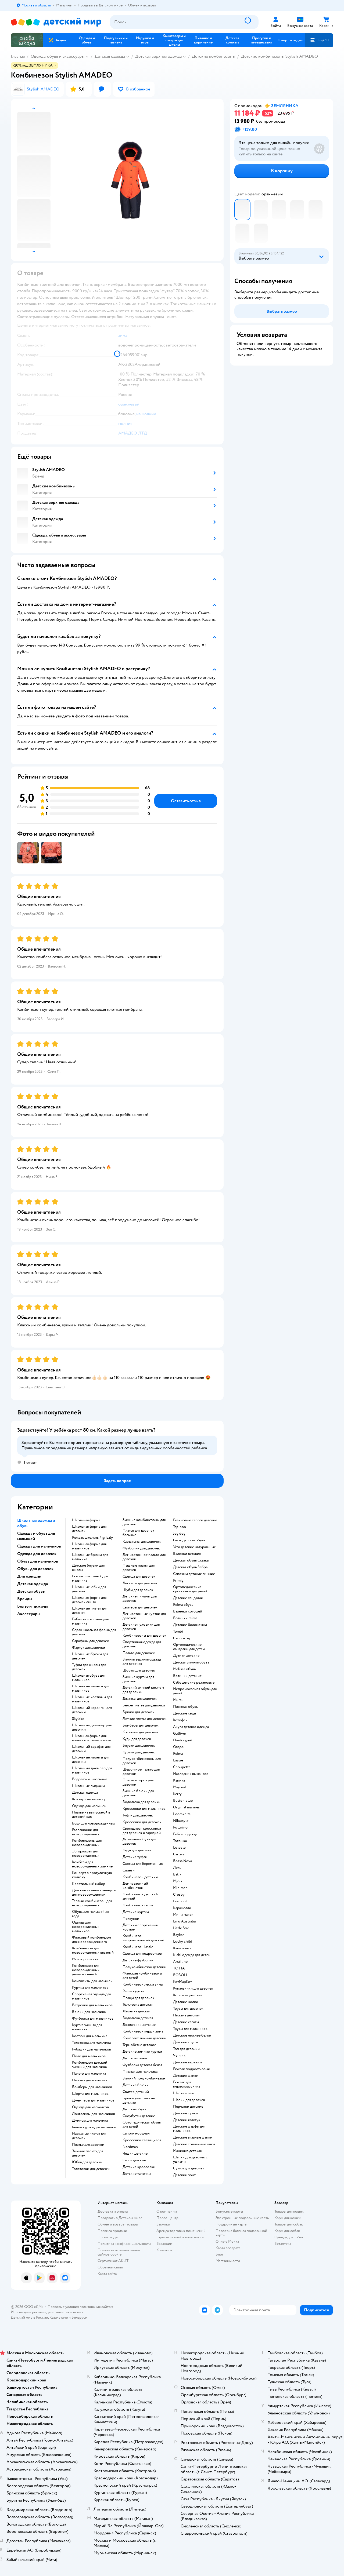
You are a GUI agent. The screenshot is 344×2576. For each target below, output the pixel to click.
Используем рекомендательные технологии (47, 2312)
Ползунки (131, 1919)
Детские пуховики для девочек (141, 1627)
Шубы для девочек (138, 1590)
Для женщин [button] (29, 1576)
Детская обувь (134, 2109)
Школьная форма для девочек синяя (89, 1600)
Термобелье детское (139, 2045)
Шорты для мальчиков (90, 2094)
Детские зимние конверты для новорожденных (94, 1892)
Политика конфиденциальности (124, 2244)
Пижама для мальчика (90, 2080)
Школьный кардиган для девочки (92, 1710)
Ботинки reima (185, 1618)
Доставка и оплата (113, 2211)
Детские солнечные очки (194, 2144)
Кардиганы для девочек (142, 1542)
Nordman (130, 2147)
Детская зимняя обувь (191, 1662)
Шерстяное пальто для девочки (141, 1772)
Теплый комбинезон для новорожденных (92, 1903)
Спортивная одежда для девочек (142, 1644)
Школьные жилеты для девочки (91, 1760)
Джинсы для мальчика (90, 2121)
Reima (178, 1754)
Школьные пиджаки (88, 1786)
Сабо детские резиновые (194, 1683)
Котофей (180, 1720)
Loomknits (182, 1814)
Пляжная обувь (185, 1707)
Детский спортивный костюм (140, 1927)
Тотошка (180, 1841)
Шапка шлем (183, 2093)
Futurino (180, 1827)
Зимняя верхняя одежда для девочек (142, 1662)
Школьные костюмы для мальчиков (92, 1699)
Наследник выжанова (191, 1774)
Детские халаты (186, 2022)
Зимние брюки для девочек (138, 1793)
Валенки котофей (188, 1611)
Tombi (178, 1632)
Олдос (178, 1747)
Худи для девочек (137, 1739)
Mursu (178, 1700)
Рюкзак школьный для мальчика (90, 1578)
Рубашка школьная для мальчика (90, 1621)
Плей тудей (183, 1740)
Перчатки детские (188, 2107)
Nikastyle (181, 1821)
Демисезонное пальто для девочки (144, 1557)
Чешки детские (135, 2154)
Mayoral (180, 1787)
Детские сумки (186, 2113)
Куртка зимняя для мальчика (87, 2027)
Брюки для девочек (139, 1712)
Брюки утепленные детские (139, 2100)
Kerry (177, 1794)
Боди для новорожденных (94, 1823)
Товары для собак (289, 2224)
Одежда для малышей (89, 1806)
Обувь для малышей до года (91, 1914)
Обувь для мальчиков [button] (38, 1561)
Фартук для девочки (89, 1648)
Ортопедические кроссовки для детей (190, 1589)
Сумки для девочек (189, 2168)
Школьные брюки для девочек (90, 1656)
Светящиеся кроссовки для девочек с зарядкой (142, 1831)
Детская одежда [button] (33, 1584)
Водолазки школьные (90, 1779)
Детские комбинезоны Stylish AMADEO (279, 56)
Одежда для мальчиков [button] (39, 1546)
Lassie (178, 1760)
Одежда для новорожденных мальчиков (86, 1927)
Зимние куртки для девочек (138, 1679)
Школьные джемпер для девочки (92, 1727)
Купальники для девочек (193, 1988)
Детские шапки (186, 2076)
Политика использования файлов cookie (119, 2252)
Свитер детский (136, 2092)
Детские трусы (185, 2042)
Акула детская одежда (191, 1727)
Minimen (180, 1888)
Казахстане (59, 2317)
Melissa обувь (184, 1669)
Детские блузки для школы (88, 1568)
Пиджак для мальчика (140, 2072)
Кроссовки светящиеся (142, 2140)
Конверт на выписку (89, 1799)
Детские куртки (136, 1912)
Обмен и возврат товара (118, 2224)
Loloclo (179, 1848)
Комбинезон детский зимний (140, 1896)
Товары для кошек (289, 2211)
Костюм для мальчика (90, 2036)
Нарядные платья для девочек (89, 2136)
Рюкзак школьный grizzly (92, 1538)
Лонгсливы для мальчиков (94, 2114)
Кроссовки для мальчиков (144, 1809)
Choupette (182, 1767)
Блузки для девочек (139, 1746)
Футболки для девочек (141, 1548)
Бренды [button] (25, 1599)
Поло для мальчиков (89, 2056)
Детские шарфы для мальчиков (189, 2129)
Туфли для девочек (138, 1815)
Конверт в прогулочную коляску (92, 1875)
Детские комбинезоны (214, 56)
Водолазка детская (138, 2018)
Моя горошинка (85, 1959)
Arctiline (180, 1962)
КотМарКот (182, 1982)
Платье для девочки (88, 2145)
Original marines (186, 1807)
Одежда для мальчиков (90, 2107)
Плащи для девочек (138, 1998)
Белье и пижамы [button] (33, 1606)
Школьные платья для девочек (90, 1611)
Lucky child (183, 1942)
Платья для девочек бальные (138, 1533)
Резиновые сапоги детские (195, 1520)
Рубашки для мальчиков (92, 2049)
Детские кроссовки (139, 2167)
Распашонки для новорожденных (86, 1832)
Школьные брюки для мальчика (90, 1557)
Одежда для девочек (139, 1577)
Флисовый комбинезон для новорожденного (92, 1940)
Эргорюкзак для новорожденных (86, 1853)
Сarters (179, 1854)
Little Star (181, 1928)
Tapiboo (180, 1527)
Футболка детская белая (142, 2065)
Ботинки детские (187, 1676)
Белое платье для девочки (144, 1705)
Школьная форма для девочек (89, 1529)
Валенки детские (187, 1554)
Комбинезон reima (138, 1905)
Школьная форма (86, 1520)
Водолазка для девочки (141, 1802)
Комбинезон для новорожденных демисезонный (86, 1970)
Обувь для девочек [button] (35, 1569)
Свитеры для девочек (140, 1607)
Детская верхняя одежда (158, 56)
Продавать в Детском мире (120, 2218)
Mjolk (178, 1881)
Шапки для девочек (189, 2100)
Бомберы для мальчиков (92, 2087)
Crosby (179, 1895)
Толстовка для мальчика (91, 2043)
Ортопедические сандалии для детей (189, 1647)
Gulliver (180, 1734)
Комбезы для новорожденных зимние (92, 1864)
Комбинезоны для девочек (144, 1636)
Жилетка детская (136, 2011)
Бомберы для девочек (141, 1725)
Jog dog (179, 1534)
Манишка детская (187, 2151)
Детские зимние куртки (142, 2052)
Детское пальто (135, 2058)
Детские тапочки (137, 2174)
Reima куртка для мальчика (94, 2127)
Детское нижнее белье (192, 2035)
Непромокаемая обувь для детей (195, 1691)
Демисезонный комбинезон (135, 1886)
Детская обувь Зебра (190, 1567)
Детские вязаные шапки (193, 2137)
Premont (180, 1901)
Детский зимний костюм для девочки (143, 1690)
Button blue (183, 1801)
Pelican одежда (185, 1834)
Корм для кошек (288, 2218)
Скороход (181, 1638)
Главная (18, 56)
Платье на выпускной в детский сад (91, 1815)
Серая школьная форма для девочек (94, 1632)
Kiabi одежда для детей (192, 1955)
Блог (219, 2254)
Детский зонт (184, 2175)
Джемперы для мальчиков (93, 2100)
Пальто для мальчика (89, 2074)
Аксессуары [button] (29, 1614)
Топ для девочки (186, 2049)
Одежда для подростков (142, 1954)
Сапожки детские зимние (194, 1574)
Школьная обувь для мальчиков (89, 1678)
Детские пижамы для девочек (140, 1599)
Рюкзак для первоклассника (187, 2084)
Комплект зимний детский (144, 2038)
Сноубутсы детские (139, 2116)
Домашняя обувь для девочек (139, 1841)
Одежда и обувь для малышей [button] (36, 1536)
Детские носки (186, 2002)
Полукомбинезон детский (144, 1967)
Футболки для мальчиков (93, 2019)
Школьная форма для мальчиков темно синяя (91, 1738)
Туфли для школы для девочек (89, 1667)
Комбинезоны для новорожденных (87, 1843)
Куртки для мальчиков (90, 1988)
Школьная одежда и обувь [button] (36, 1523)
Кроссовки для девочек (142, 1822)
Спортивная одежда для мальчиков (91, 1996)
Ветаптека (283, 2244)
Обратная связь (110, 2267)
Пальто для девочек (139, 1653)
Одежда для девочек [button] (37, 1554)
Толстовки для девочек (91, 2169)
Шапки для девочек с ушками (190, 2159)
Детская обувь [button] (31, 1591)
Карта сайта (107, 2274)
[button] (319, 40)
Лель (177, 1868)
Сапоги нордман (136, 2133)
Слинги (129, 1870)
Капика (179, 1780)
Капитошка (182, 1948)
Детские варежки (187, 2062)
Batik (177, 1874)
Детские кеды (184, 1713)
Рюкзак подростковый (192, 2069)
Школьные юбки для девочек (89, 1589)
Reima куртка (133, 1991)
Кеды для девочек (137, 1850)
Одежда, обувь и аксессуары (58, 56)
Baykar (178, 1935)
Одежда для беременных (143, 1864)
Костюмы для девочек (141, 1732)
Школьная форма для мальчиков (89, 1546)
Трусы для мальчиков (190, 2029)
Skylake (78, 1719)
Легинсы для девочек (140, 1583)
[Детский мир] (56, 22)
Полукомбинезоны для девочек (142, 1761)
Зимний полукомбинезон (144, 2078)
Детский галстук (187, 2120)
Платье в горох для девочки (138, 1782)
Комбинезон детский (140, 1877)
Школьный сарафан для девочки (91, 1749)
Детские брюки (136, 2085)
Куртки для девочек (139, 1752)
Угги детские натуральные (194, 1547)
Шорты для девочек (139, 1670)
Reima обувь (183, 1605)
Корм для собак (287, 2231)
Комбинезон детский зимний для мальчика (90, 2065)
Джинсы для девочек (140, 1699)
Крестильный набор (89, 1884)
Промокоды (108, 2237)
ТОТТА (179, 1968)
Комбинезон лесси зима (143, 1984)
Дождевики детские (139, 2025)
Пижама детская (186, 2015)
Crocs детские (134, 2160)
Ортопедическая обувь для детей (142, 2125)
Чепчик (179, 2056)
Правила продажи (112, 2231)
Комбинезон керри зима (143, 2031)
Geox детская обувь (189, 1540)
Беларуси (79, 2317)
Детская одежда (110, 56)
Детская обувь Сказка (191, 1560)
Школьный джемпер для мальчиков (92, 1770)
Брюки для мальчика (89, 2012)
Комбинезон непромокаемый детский (143, 1938)
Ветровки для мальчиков (92, 2005)
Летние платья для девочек (145, 1719)
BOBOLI (180, 1975)
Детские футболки (138, 1960)
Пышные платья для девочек (139, 1568)
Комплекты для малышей (92, 1981)
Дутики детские (186, 1656)
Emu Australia (184, 1921)
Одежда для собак (289, 2237)
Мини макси (183, 1915)
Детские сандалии (188, 1598)
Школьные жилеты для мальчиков (91, 1688)
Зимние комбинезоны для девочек (144, 1522)
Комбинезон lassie (138, 1947)
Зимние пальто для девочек (87, 2153)
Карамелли (182, 1908)
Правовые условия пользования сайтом (80, 2307)
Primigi (179, 1581)
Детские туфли (135, 1857)
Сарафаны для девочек (90, 1641)
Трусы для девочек (188, 2009)
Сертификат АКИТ (113, 2261)
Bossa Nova (182, 1861)
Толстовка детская (137, 2005)
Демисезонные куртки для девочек (144, 1616)
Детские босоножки (190, 1625)
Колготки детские (188, 1995)
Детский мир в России (29, 2317)
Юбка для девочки (87, 2162)
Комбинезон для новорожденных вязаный (93, 1950)
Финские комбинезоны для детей (142, 1976)
